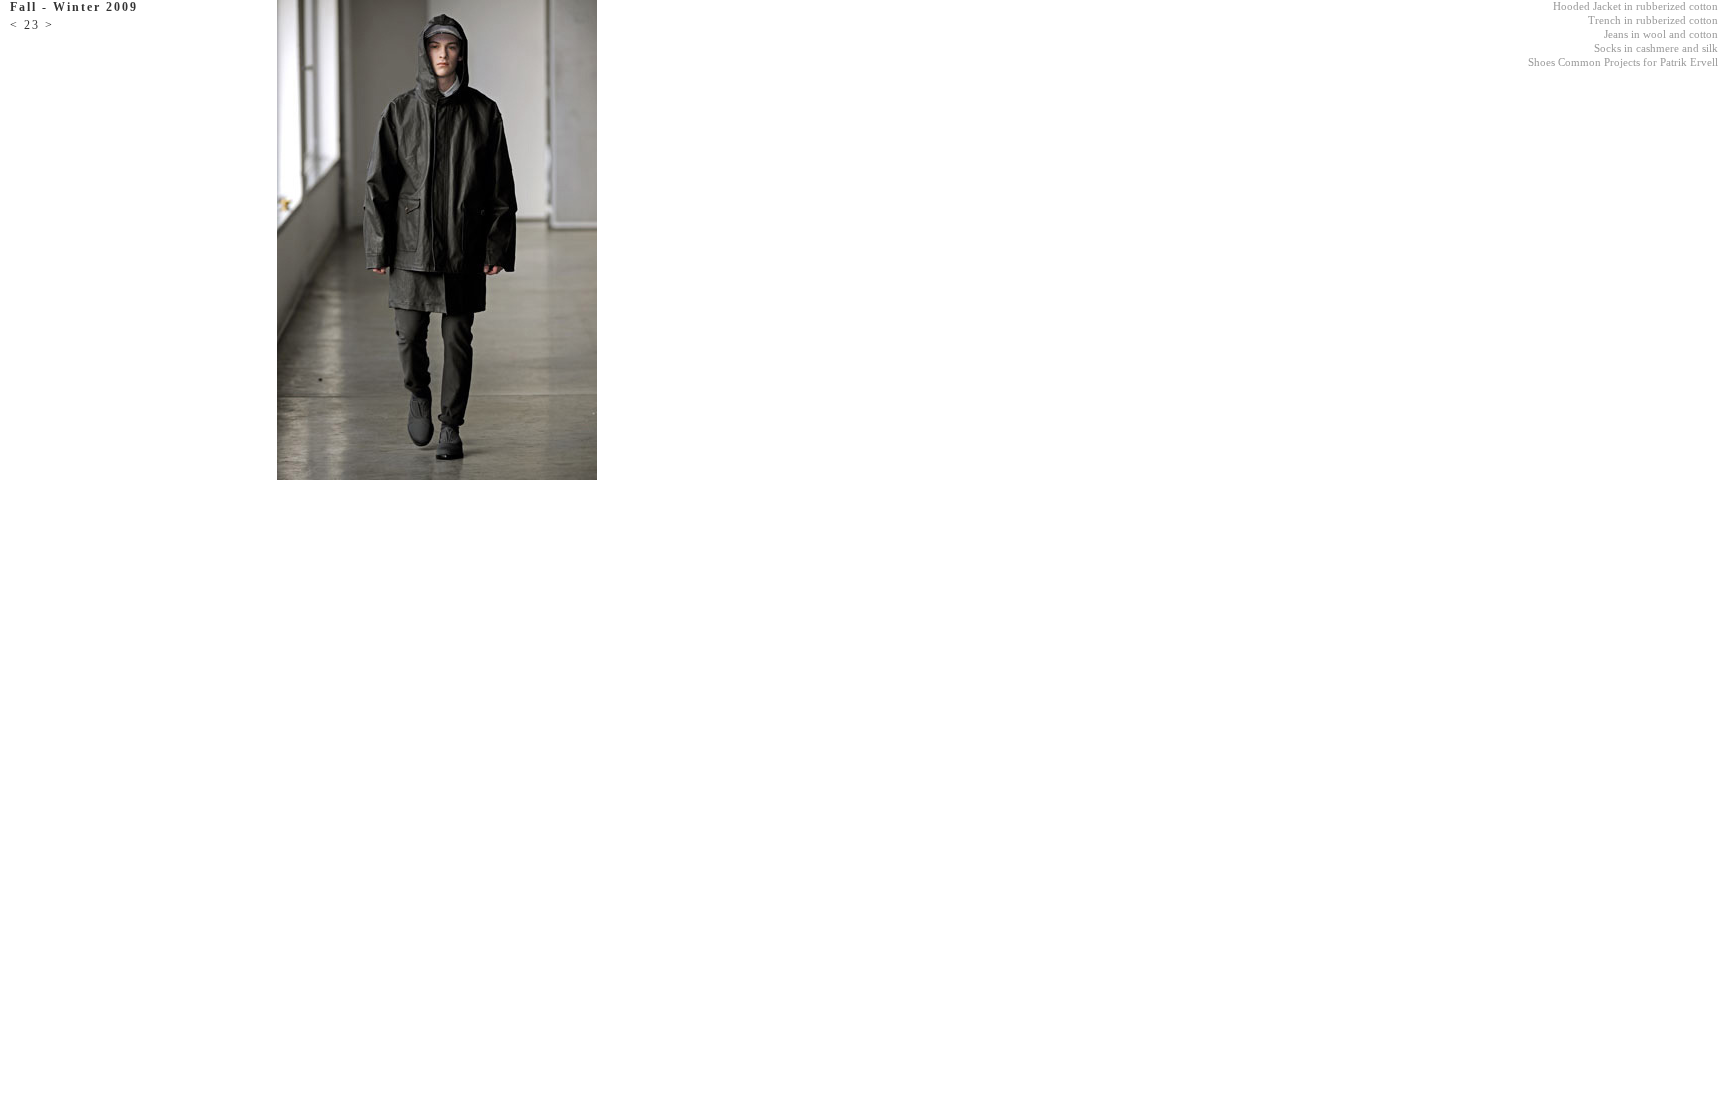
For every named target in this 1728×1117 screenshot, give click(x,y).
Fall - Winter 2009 (74, 7)
